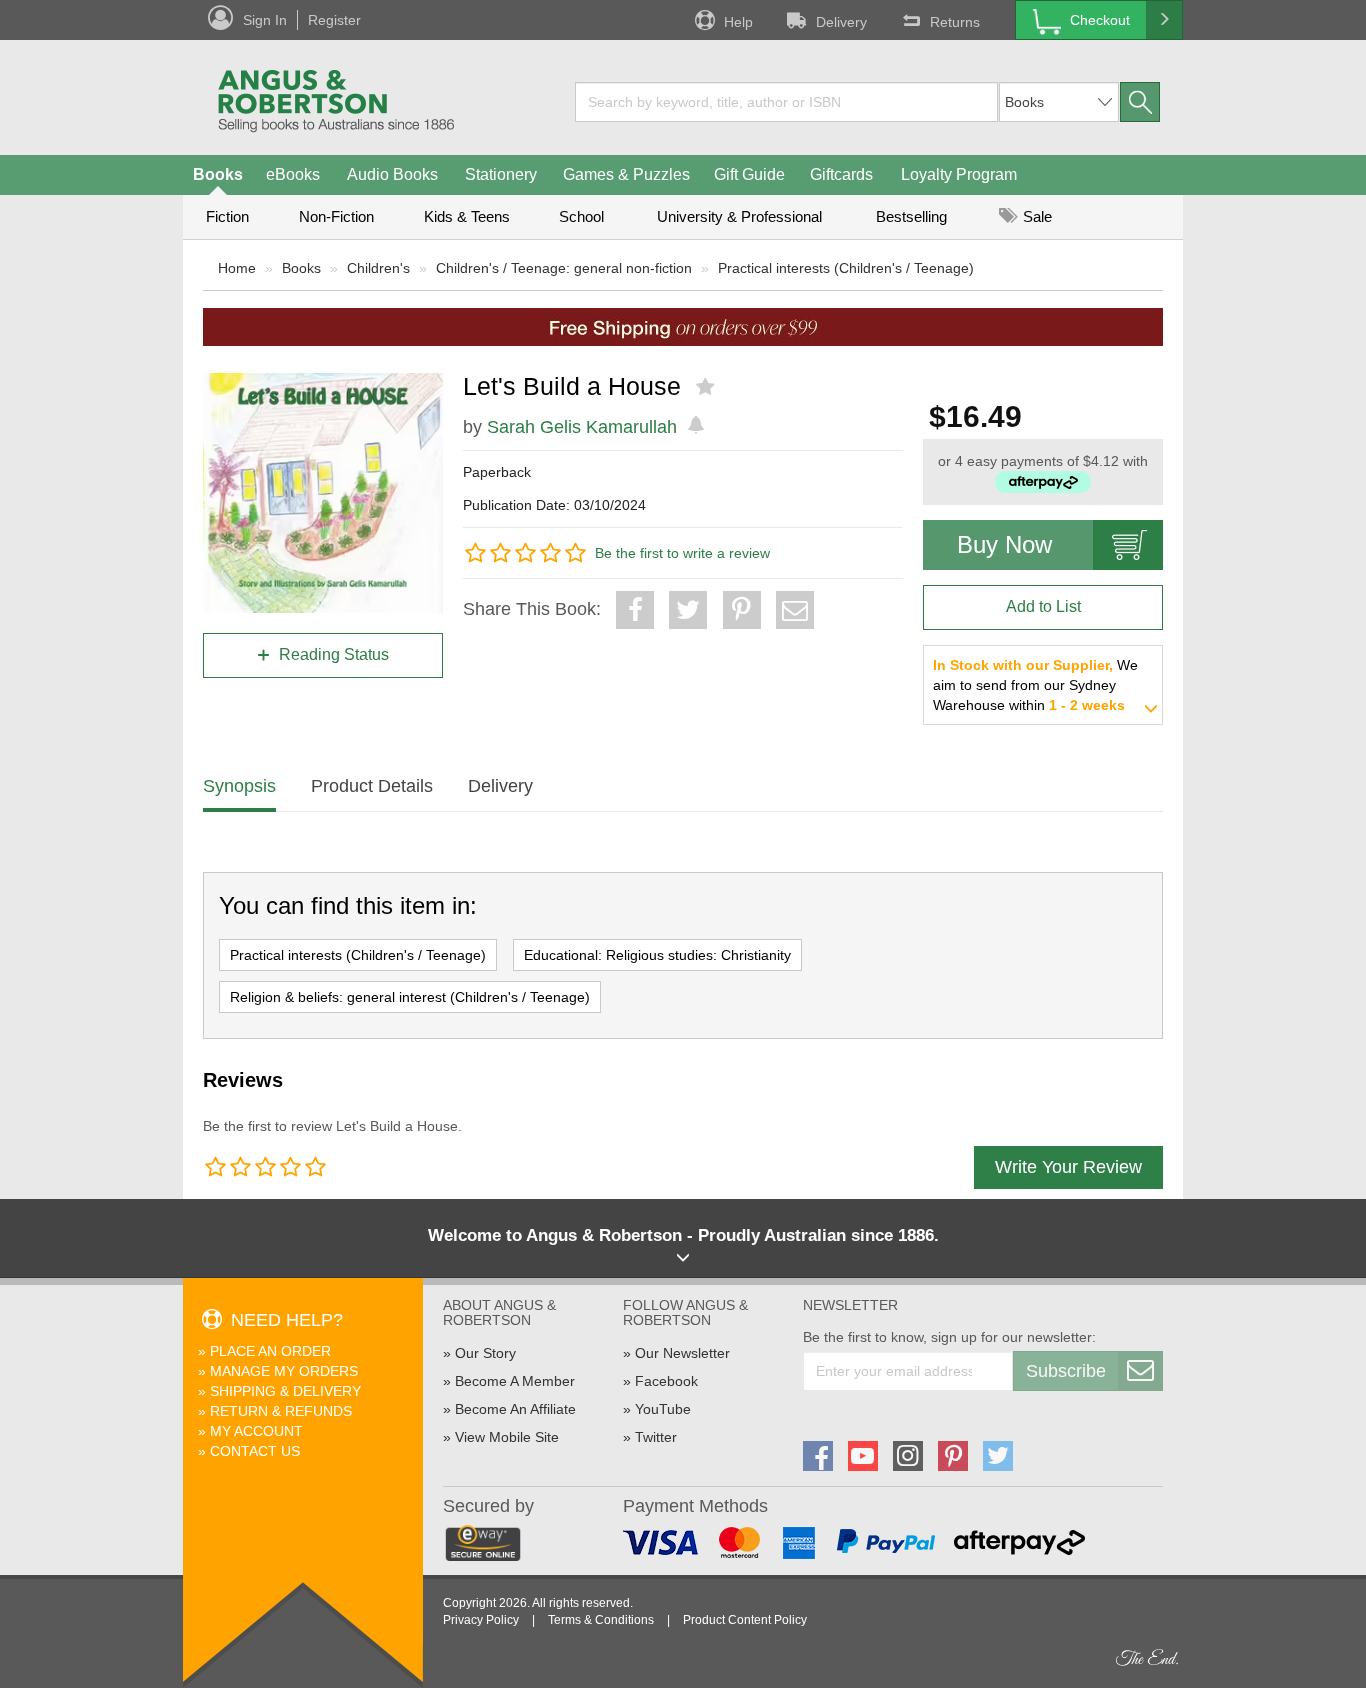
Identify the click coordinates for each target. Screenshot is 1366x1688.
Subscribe (1066, 1371)
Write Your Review (1068, 1167)
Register (334, 20)
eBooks (293, 174)
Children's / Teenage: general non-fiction (564, 268)
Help (738, 22)
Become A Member (515, 1381)
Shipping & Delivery (285, 1391)
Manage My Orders (284, 1371)
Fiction (227, 216)
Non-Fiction (336, 216)
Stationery (501, 174)
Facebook (666, 1381)
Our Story (485, 1353)
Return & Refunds (281, 1411)
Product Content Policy (745, 1620)
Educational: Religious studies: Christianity (657, 955)
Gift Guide (749, 174)
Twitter (656, 1437)
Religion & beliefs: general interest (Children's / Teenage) (410, 997)
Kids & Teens (467, 216)
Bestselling (911, 216)
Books (218, 174)
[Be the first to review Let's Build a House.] (707, 387)
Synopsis (239, 786)
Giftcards (841, 174)
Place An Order (270, 1351)
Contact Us (255, 1451)
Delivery (841, 22)
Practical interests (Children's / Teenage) (846, 268)
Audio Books (392, 174)
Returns (955, 22)
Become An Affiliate (515, 1409)
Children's (378, 268)
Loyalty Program (959, 174)
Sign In (265, 20)
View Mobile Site (507, 1437)
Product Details (372, 786)
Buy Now (1004, 544)
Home (237, 268)
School (581, 216)
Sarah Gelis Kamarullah (582, 427)
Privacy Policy (481, 1620)
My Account (256, 1431)
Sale (1035, 216)
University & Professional (739, 216)
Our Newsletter (682, 1353)
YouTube (663, 1409)
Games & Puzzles (626, 174)
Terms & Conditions (601, 1620)
